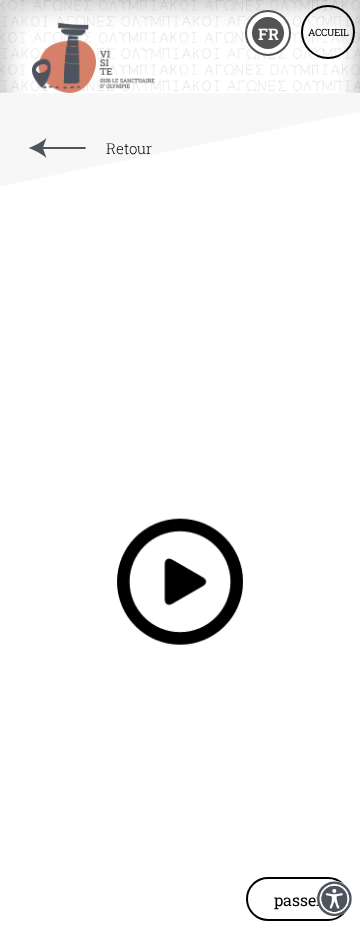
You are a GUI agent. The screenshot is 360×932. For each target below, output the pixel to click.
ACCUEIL (328, 32)
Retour (129, 148)
